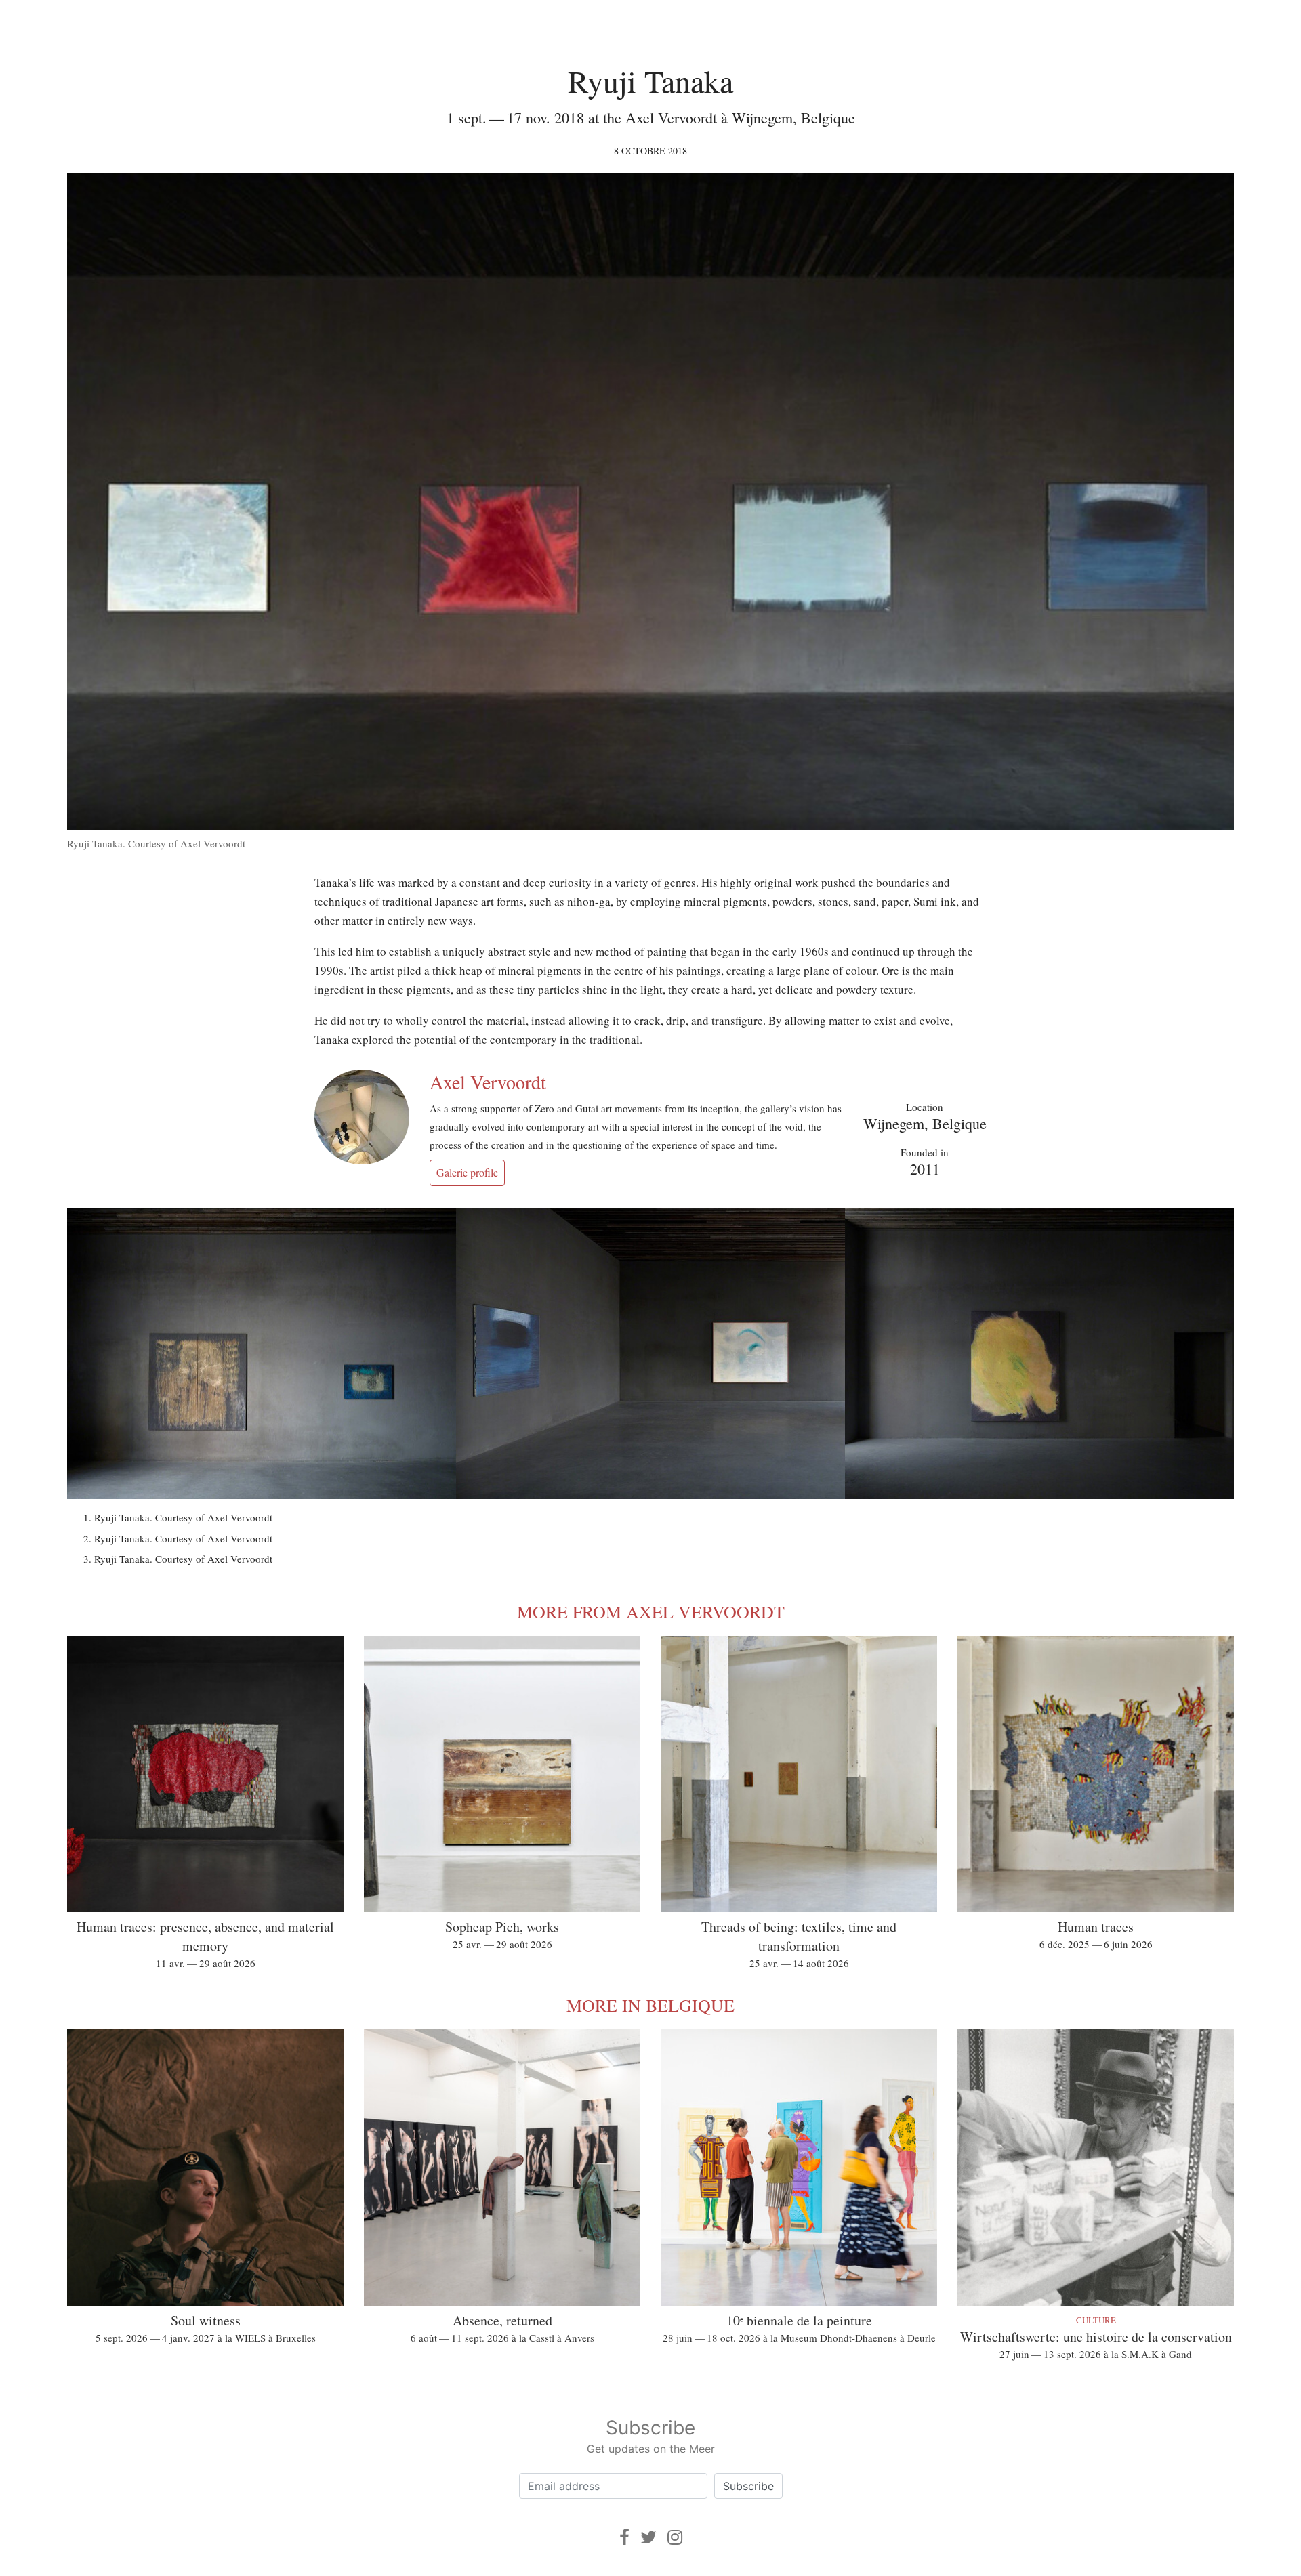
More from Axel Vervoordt (651, 1611)
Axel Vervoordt (488, 1082)
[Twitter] (648, 2537)
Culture (1096, 2320)
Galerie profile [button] (467, 1172)
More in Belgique (650, 2005)
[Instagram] (675, 2537)
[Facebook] (624, 2537)
